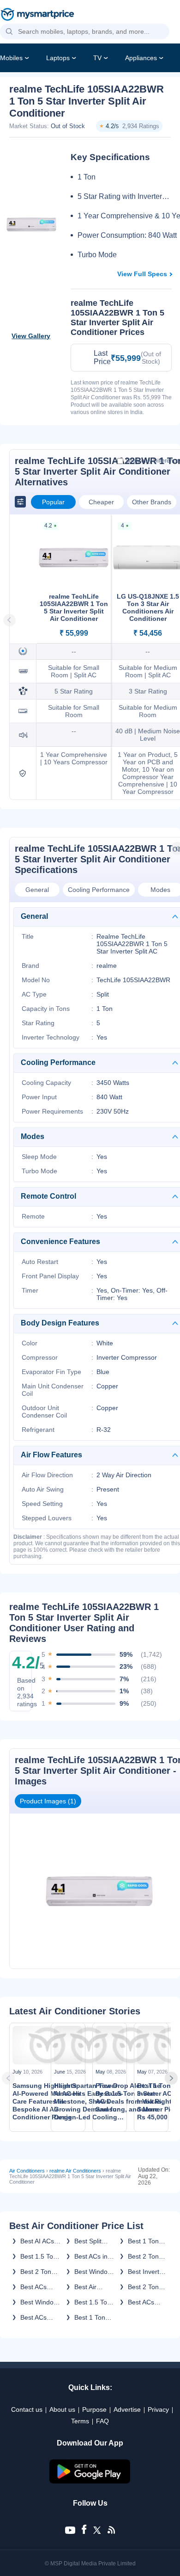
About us (62, 2409)
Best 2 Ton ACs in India (145, 2287)
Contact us (27, 2409)
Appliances (141, 58)
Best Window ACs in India (93, 2272)
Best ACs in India (91, 2256)
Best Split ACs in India (92, 2241)
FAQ (102, 2421)
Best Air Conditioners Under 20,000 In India (94, 2287)
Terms (80, 2421)
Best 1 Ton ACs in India (145, 2241)
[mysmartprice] (37, 15)
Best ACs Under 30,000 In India (40, 2317)
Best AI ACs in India (37, 2241)
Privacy (158, 2409)
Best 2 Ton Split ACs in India (37, 2272)
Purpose (94, 2409)
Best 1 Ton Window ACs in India (93, 2317)
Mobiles (11, 58)
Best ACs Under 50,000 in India (40, 2287)
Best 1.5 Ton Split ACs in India (93, 2302)
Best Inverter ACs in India (147, 2272)
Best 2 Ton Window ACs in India (146, 2256)
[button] (9, 32)
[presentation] (11, 2078)
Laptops (58, 58)
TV (97, 58)
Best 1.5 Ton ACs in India (39, 2256)
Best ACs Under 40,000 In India (148, 2302)
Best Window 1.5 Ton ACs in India (39, 2302)
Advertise (127, 2409)
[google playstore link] (90, 2481)
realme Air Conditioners (75, 2171)
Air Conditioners (27, 2171)
